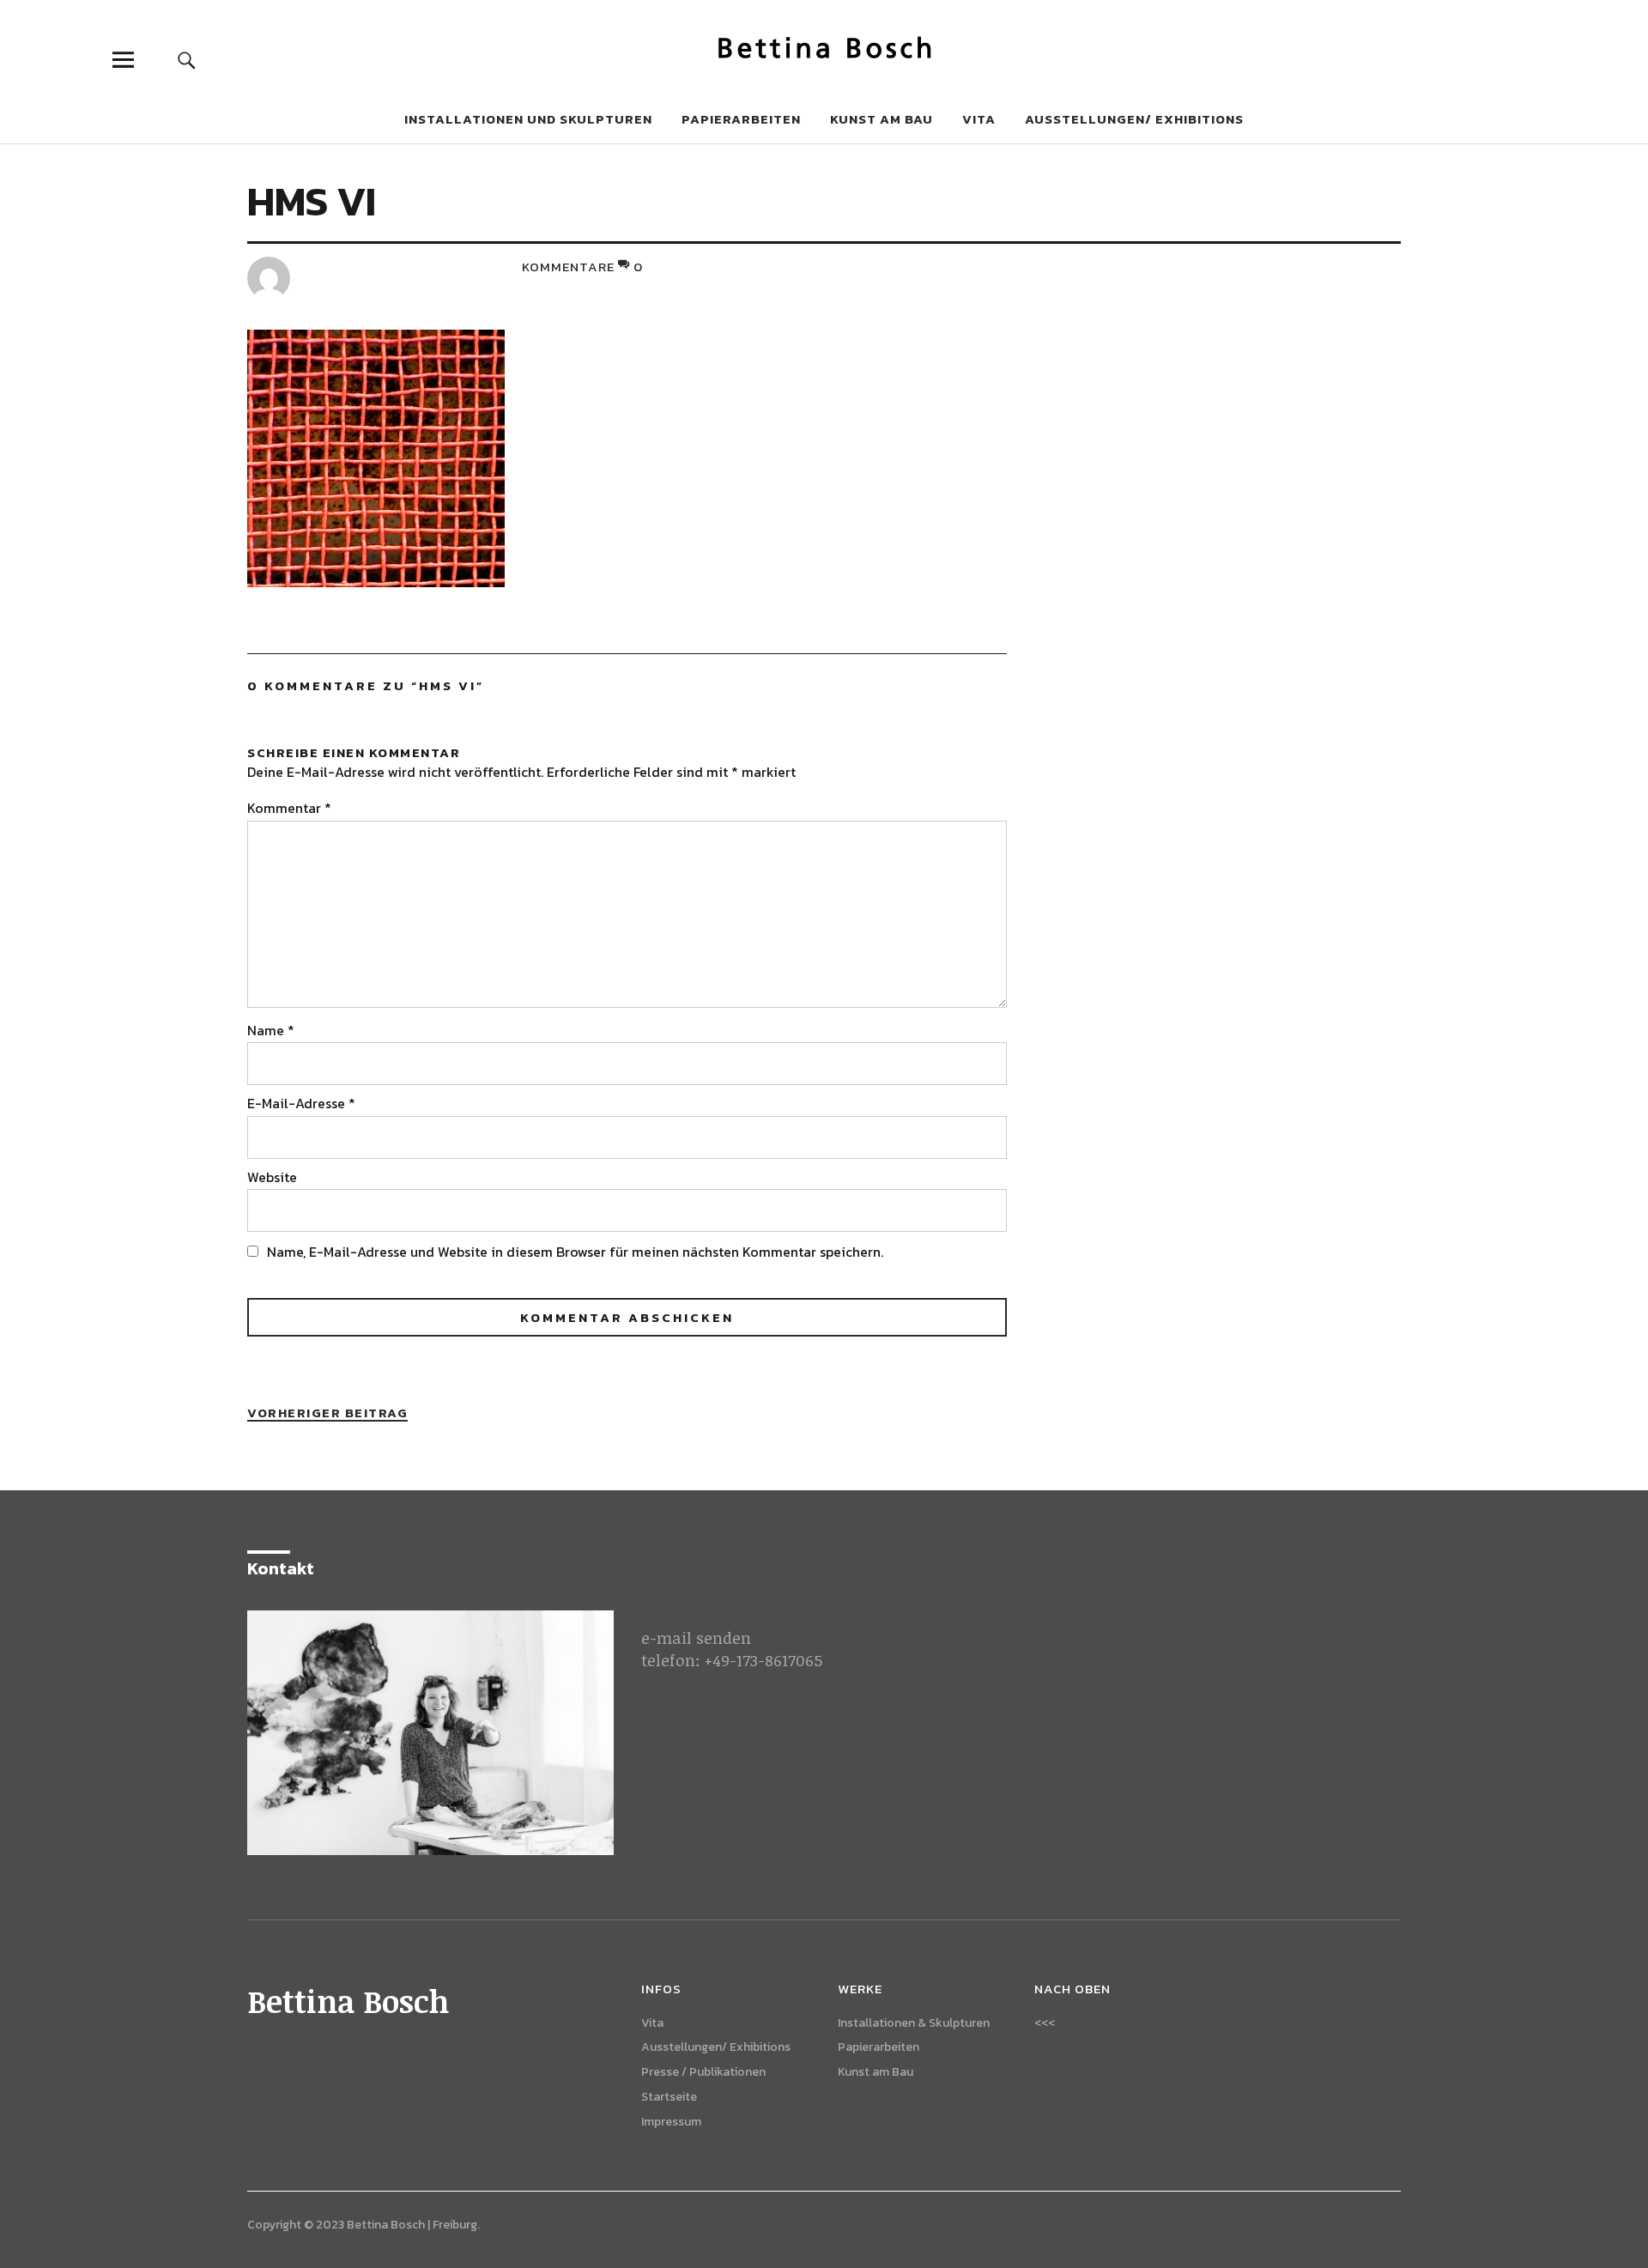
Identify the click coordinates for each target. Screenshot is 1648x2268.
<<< (1045, 2023)
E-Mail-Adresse (301, 1103)
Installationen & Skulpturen (914, 2023)
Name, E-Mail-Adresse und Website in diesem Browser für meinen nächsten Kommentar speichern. (575, 1252)
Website (272, 1177)
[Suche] (186, 60)
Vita (979, 119)
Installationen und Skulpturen (528, 119)
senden (724, 1638)
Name (271, 1030)
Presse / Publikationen (703, 2072)
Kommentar (289, 808)
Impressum (671, 2122)
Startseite (669, 2097)
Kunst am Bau (882, 119)
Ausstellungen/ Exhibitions (1134, 119)
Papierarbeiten (741, 119)
